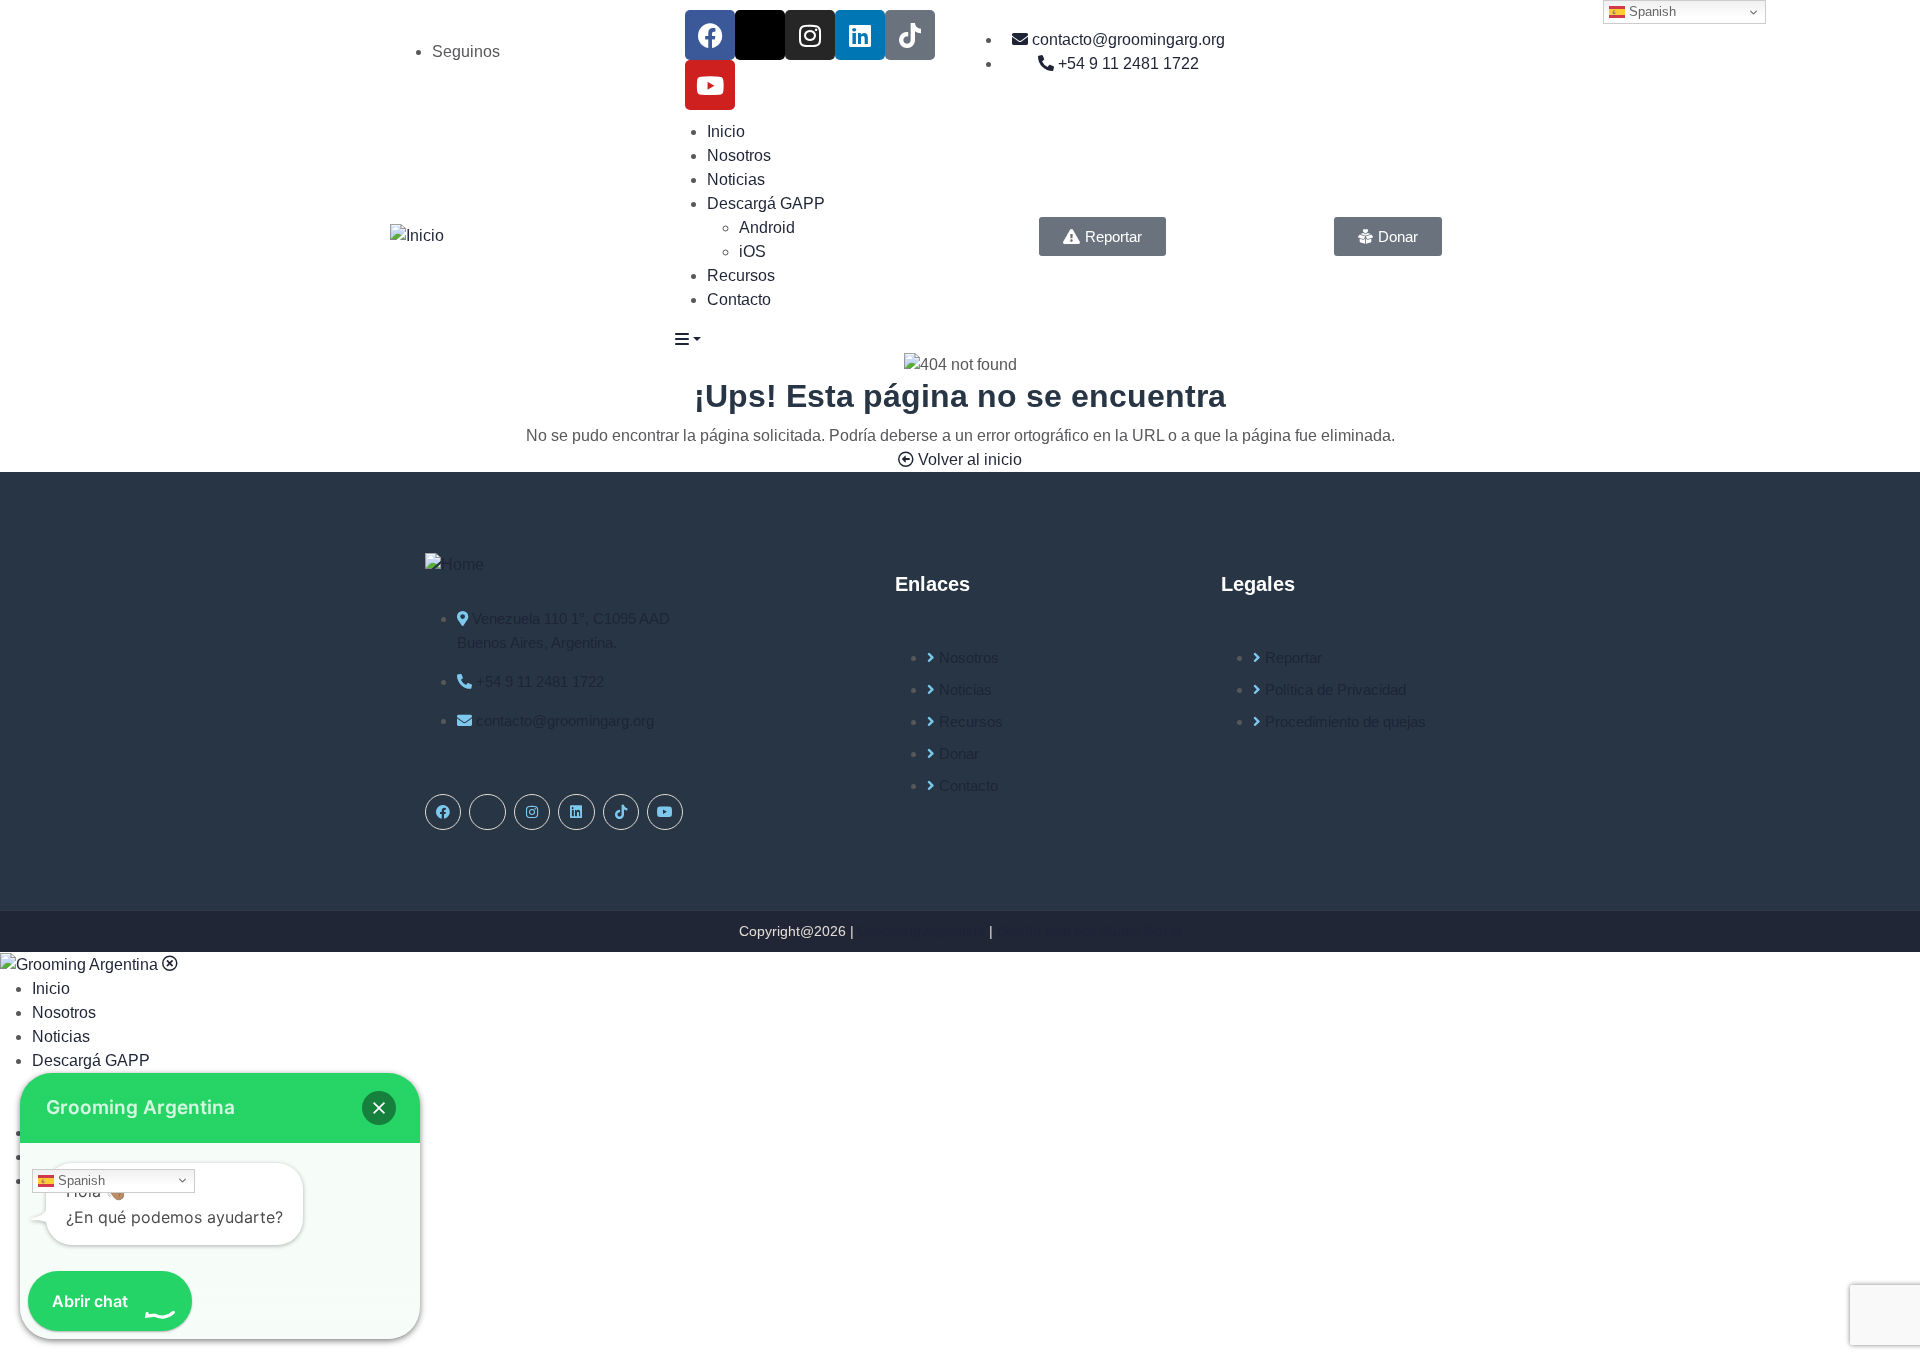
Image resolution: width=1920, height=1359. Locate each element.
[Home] (454, 563)
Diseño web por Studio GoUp (1089, 931)
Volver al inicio (968, 459)
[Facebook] (710, 35)
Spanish (79, 1179)
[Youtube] (710, 85)
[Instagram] (810, 35)
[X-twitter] (760, 35)
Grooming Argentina (921, 931)
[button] (379, 1108)
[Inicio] (417, 235)
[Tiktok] (910, 35)
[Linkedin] (860, 35)
